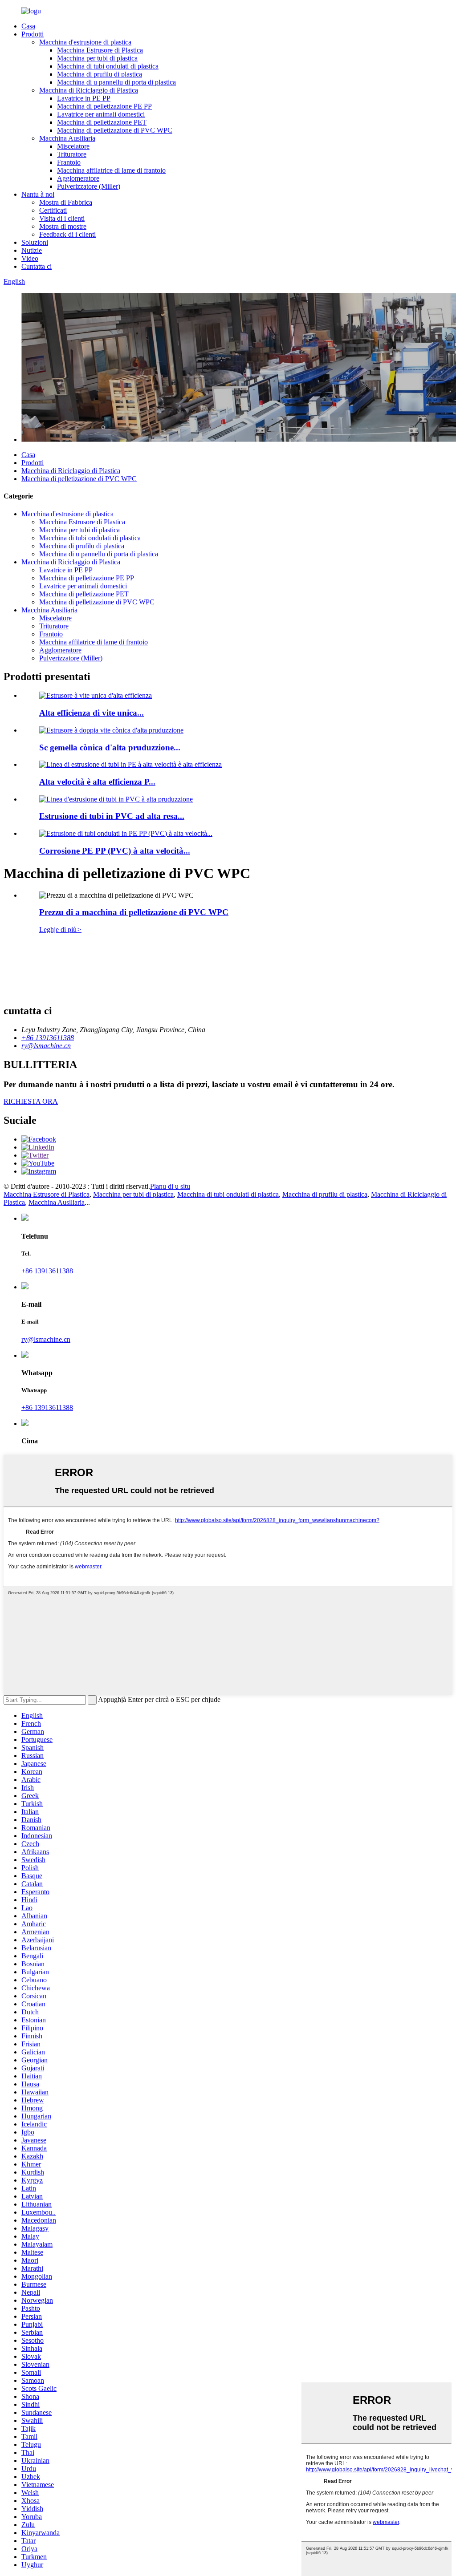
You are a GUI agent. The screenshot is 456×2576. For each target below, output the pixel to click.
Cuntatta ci (37, 266)
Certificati (53, 210)
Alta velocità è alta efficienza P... (97, 782)
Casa (28, 26)
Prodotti (33, 34)
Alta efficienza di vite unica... (92, 713)
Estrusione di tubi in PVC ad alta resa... (112, 816)
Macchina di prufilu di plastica (100, 74)
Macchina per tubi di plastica (97, 58)
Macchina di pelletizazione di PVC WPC (115, 130)
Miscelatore (73, 146)
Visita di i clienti (62, 218)
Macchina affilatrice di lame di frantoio (111, 170)
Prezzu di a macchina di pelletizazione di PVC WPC (134, 912)
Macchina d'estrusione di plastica (85, 42)
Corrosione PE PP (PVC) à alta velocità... (115, 851)
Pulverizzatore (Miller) (89, 186)
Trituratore (72, 154)
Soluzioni (35, 242)
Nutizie (32, 250)
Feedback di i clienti (67, 234)
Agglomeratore (78, 178)
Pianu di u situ (170, 1186)
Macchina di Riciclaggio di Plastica (89, 90)
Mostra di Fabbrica (66, 202)
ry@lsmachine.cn (46, 1339)
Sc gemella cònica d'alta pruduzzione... (110, 747)
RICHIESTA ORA (31, 1101)
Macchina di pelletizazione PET (102, 122)
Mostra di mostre (63, 226)
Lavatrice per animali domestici (101, 114)
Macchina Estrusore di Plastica (100, 50)
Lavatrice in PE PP (84, 98)
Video (30, 258)
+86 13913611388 (47, 1271)
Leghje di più (60, 930)
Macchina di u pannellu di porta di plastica (116, 82)
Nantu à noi (38, 194)
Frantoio (69, 162)
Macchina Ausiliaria (67, 138)
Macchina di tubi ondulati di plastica (108, 66)
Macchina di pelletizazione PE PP (104, 106)
